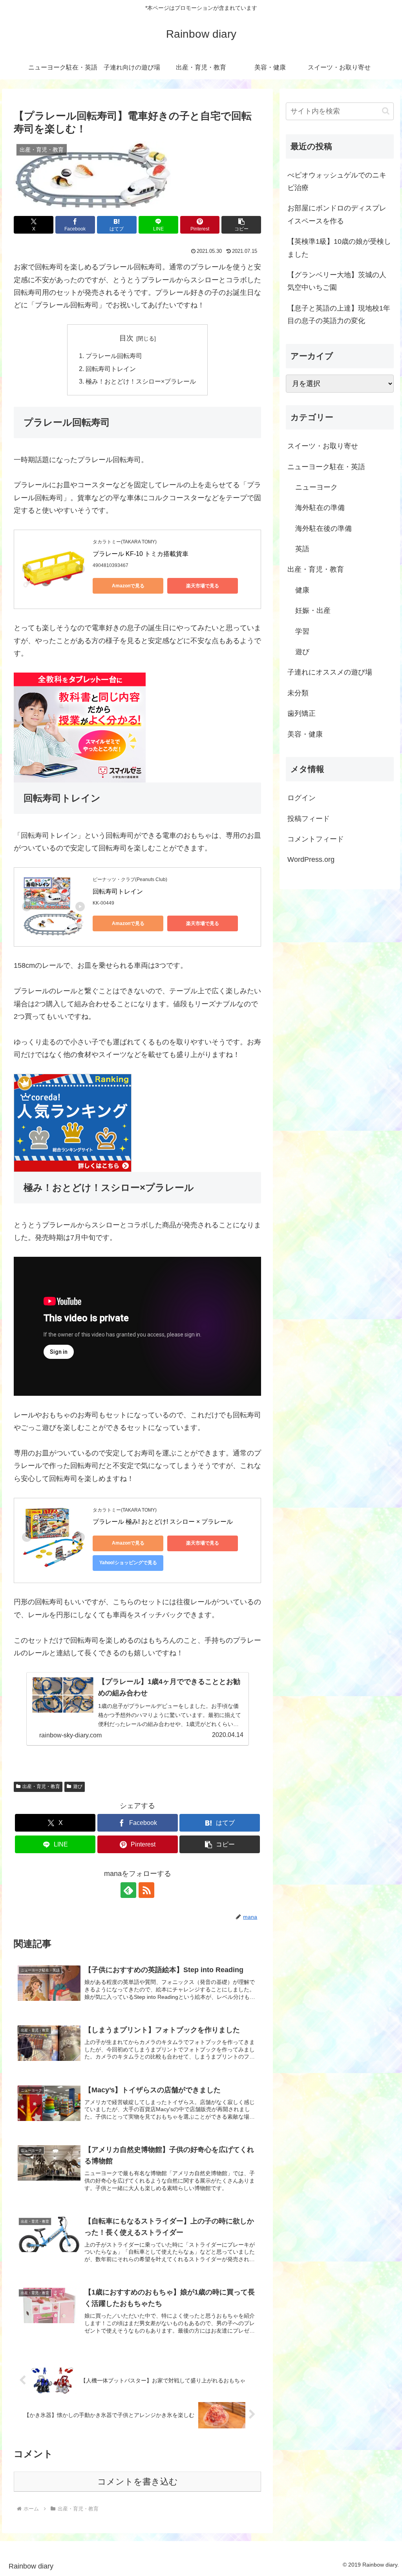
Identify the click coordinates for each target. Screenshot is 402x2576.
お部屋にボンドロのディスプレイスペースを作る (337, 214)
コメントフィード (316, 839)
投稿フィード (309, 819)
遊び (78, 1786)
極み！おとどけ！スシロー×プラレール (141, 381)
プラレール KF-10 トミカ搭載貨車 (141, 554)
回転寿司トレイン (111, 369)
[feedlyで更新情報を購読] (128, 1890)
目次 (126, 338)
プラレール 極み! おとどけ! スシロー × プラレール (163, 1522)
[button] (241, 225)
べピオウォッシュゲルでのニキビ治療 (337, 181)
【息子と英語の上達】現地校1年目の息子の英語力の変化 (339, 314)
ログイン (301, 798)
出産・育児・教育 (41, 1786)
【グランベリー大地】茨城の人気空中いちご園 (337, 281)
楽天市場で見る (203, 586)
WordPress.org (311, 859)
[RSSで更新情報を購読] (146, 1890)
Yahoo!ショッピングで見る (128, 1563)
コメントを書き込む (138, 2482)
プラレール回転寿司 (114, 356)
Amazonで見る (128, 586)
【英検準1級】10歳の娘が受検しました (339, 248)
